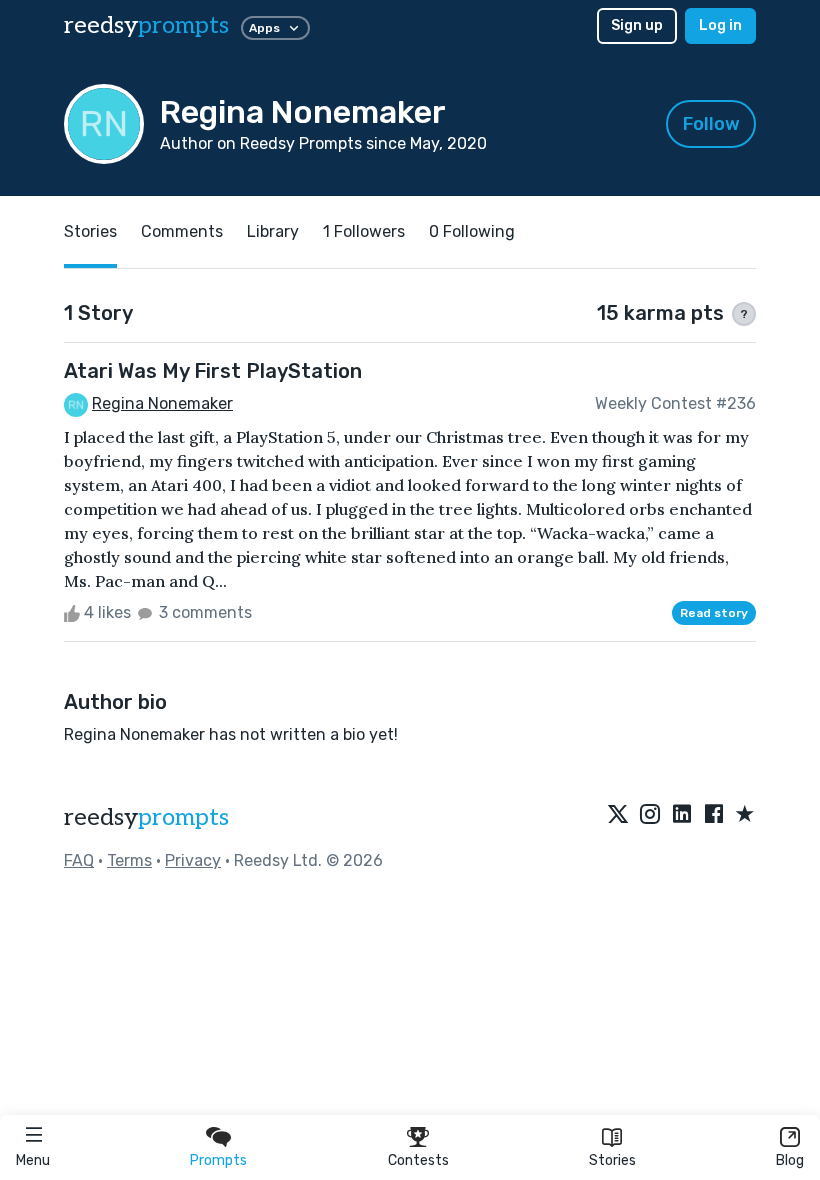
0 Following (472, 231)
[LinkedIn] (682, 815)
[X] (618, 815)
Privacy (193, 860)
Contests (418, 1160)
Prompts (218, 1160)
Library (273, 231)
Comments (182, 231)
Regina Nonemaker (162, 403)
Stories (612, 1160)
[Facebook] (714, 815)
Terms (129, 860)
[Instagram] (650, 815)
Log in (720, 25)
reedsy (146, 25)
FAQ (79, 860)
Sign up (637, 25)
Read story (714, 613)
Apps (264, 28)
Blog (790, 1160)
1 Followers (364, 231)
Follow (711, 124)
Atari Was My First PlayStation (213, 371)
